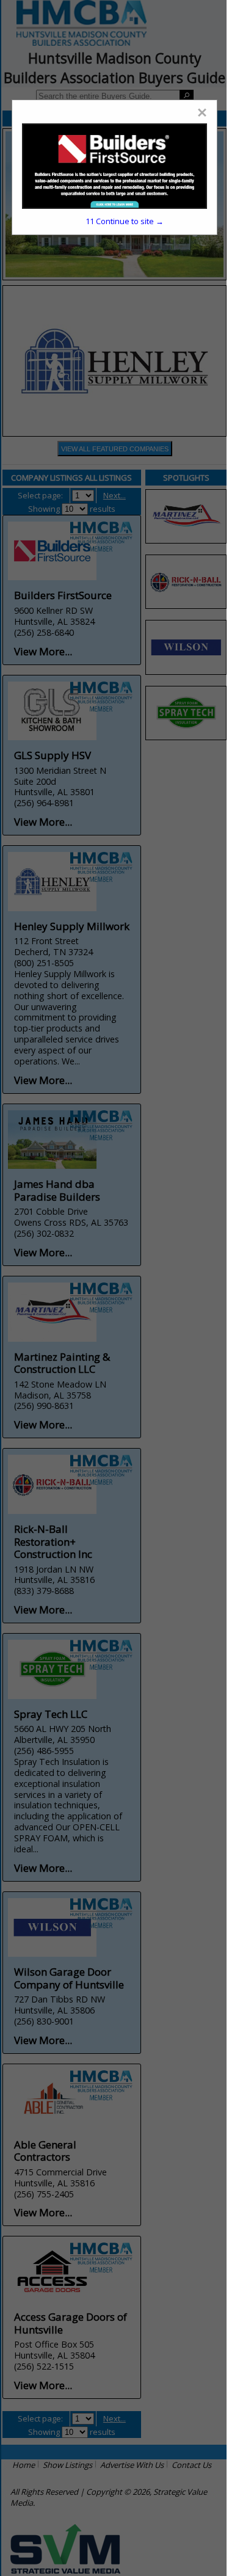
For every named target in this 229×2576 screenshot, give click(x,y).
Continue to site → (125, 221)
